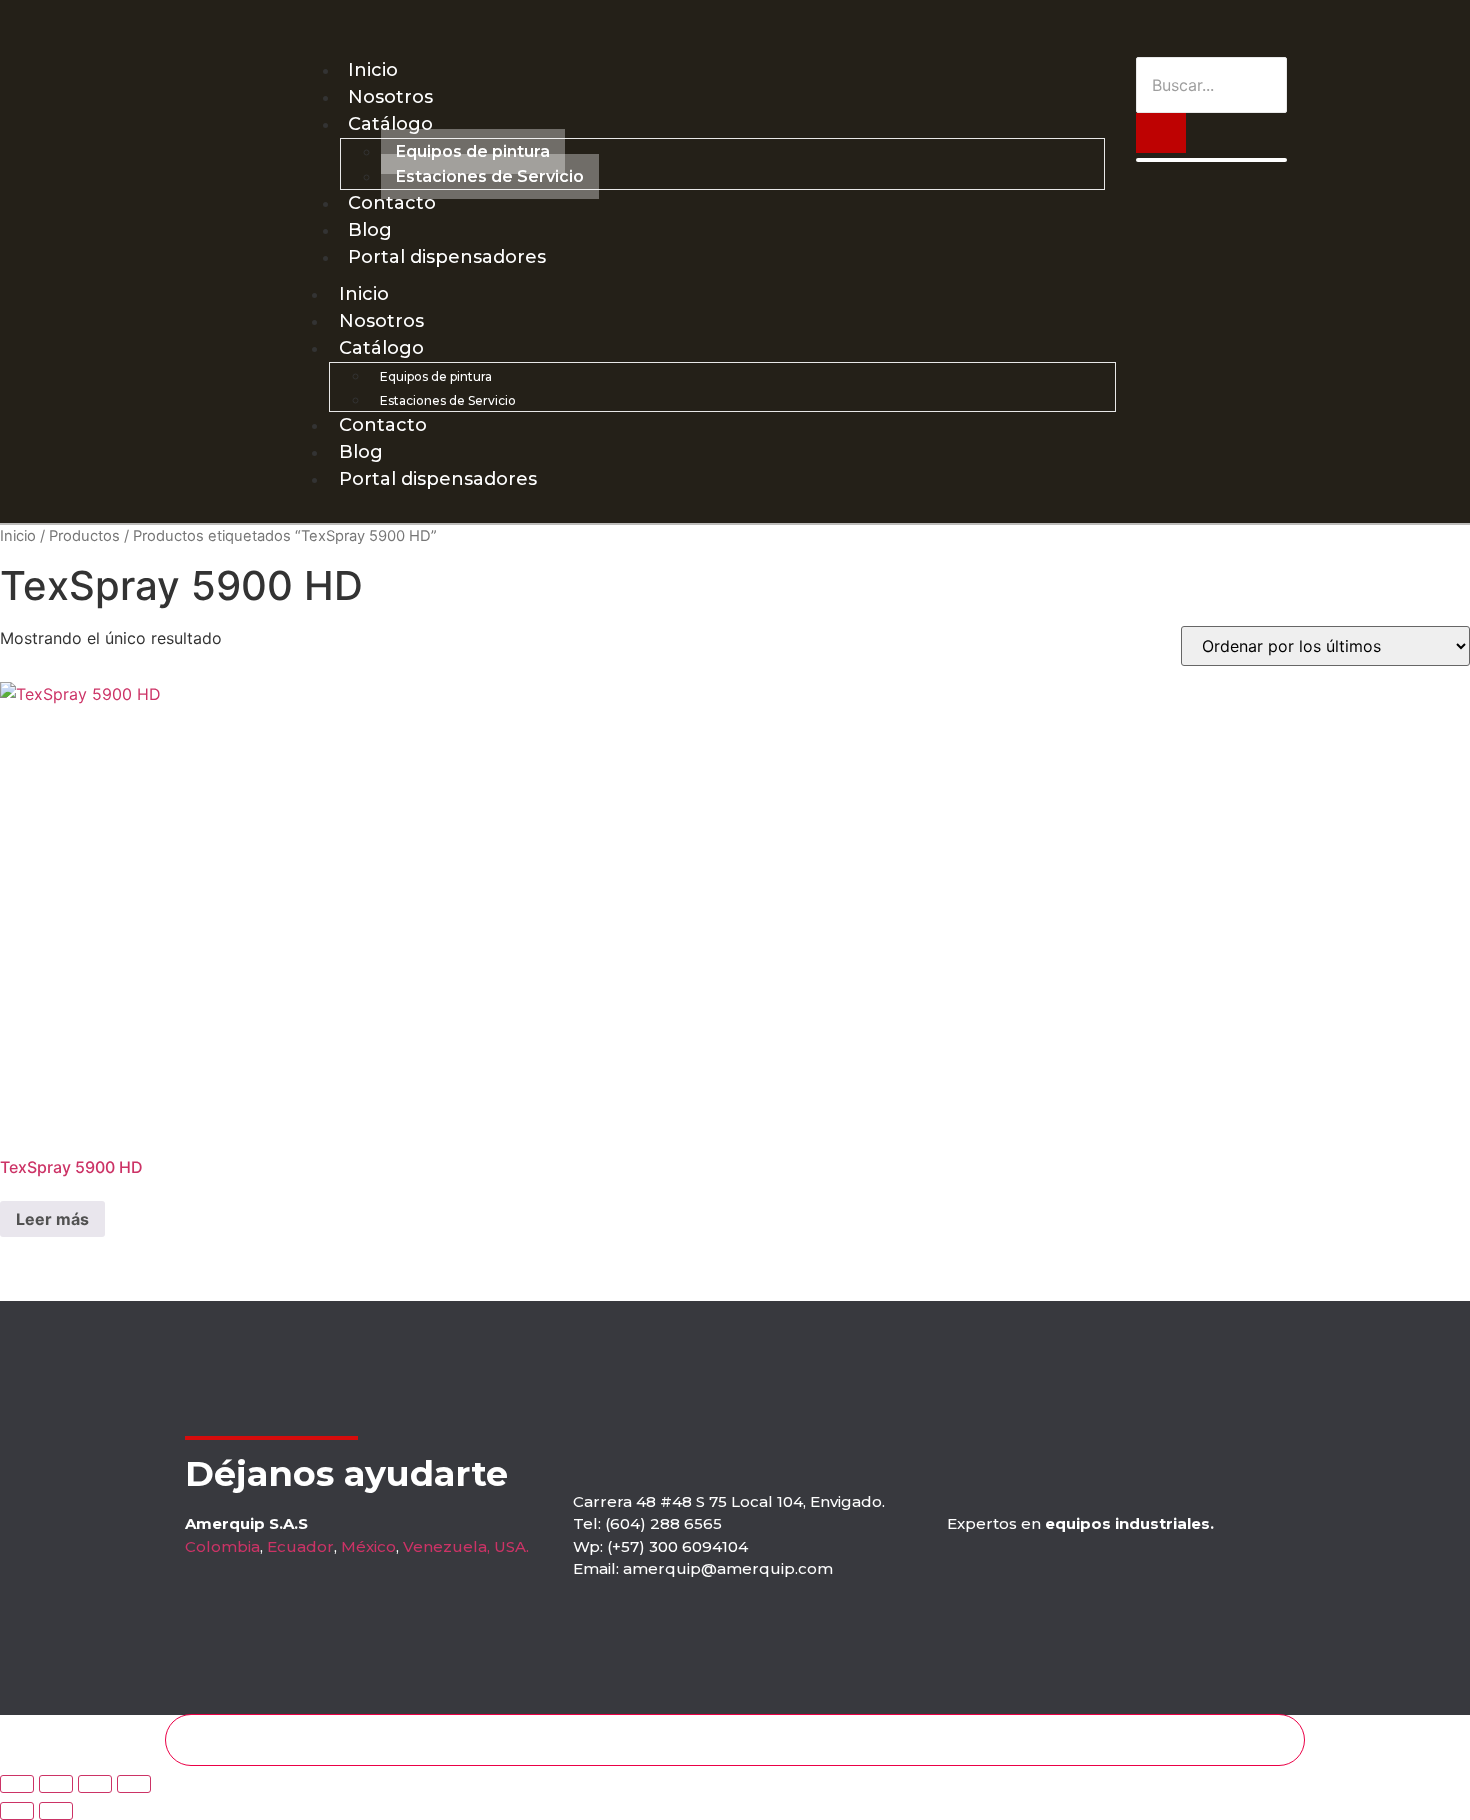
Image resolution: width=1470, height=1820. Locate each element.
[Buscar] (1161, 133)
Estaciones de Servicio (490, 176)
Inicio (373, 70)
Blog (370, 230)
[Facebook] (1250, 28)
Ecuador (300, 1546)
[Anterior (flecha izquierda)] (17, 1811)
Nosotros (390, 97)
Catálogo (390, 124)
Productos (84, 536)
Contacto (392, 203)
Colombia (222, 1546)
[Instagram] (1214, 28)
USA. (511, 1546)
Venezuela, (446, 1546)
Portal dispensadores (447, 257)
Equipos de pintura (473, 151)
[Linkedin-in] (1286, 28)
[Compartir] (95, 1784)
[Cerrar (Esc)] (134, 1784)
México (368, 1546)
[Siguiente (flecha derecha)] (56, 1811)
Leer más (52, 1219)
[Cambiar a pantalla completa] (56, 1784)
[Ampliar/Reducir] (17, 1784)
